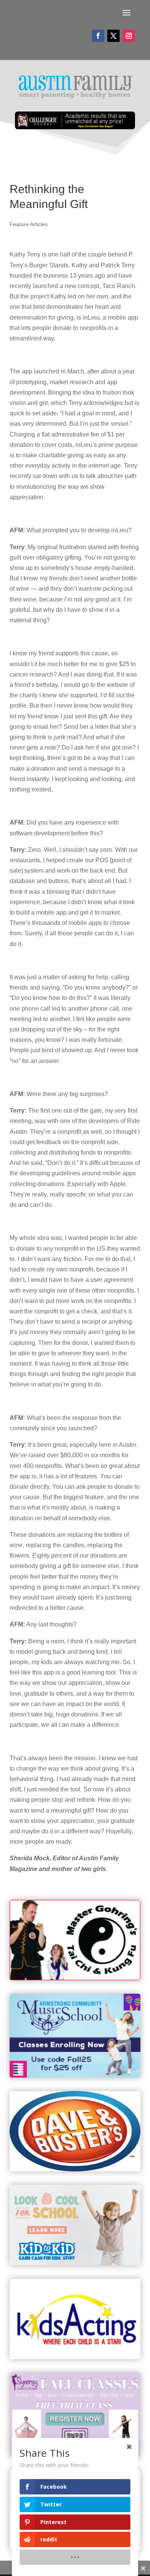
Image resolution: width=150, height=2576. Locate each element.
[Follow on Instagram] (129, 36)
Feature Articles (29, 224)
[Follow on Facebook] (98, 36)
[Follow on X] (113, 36)
